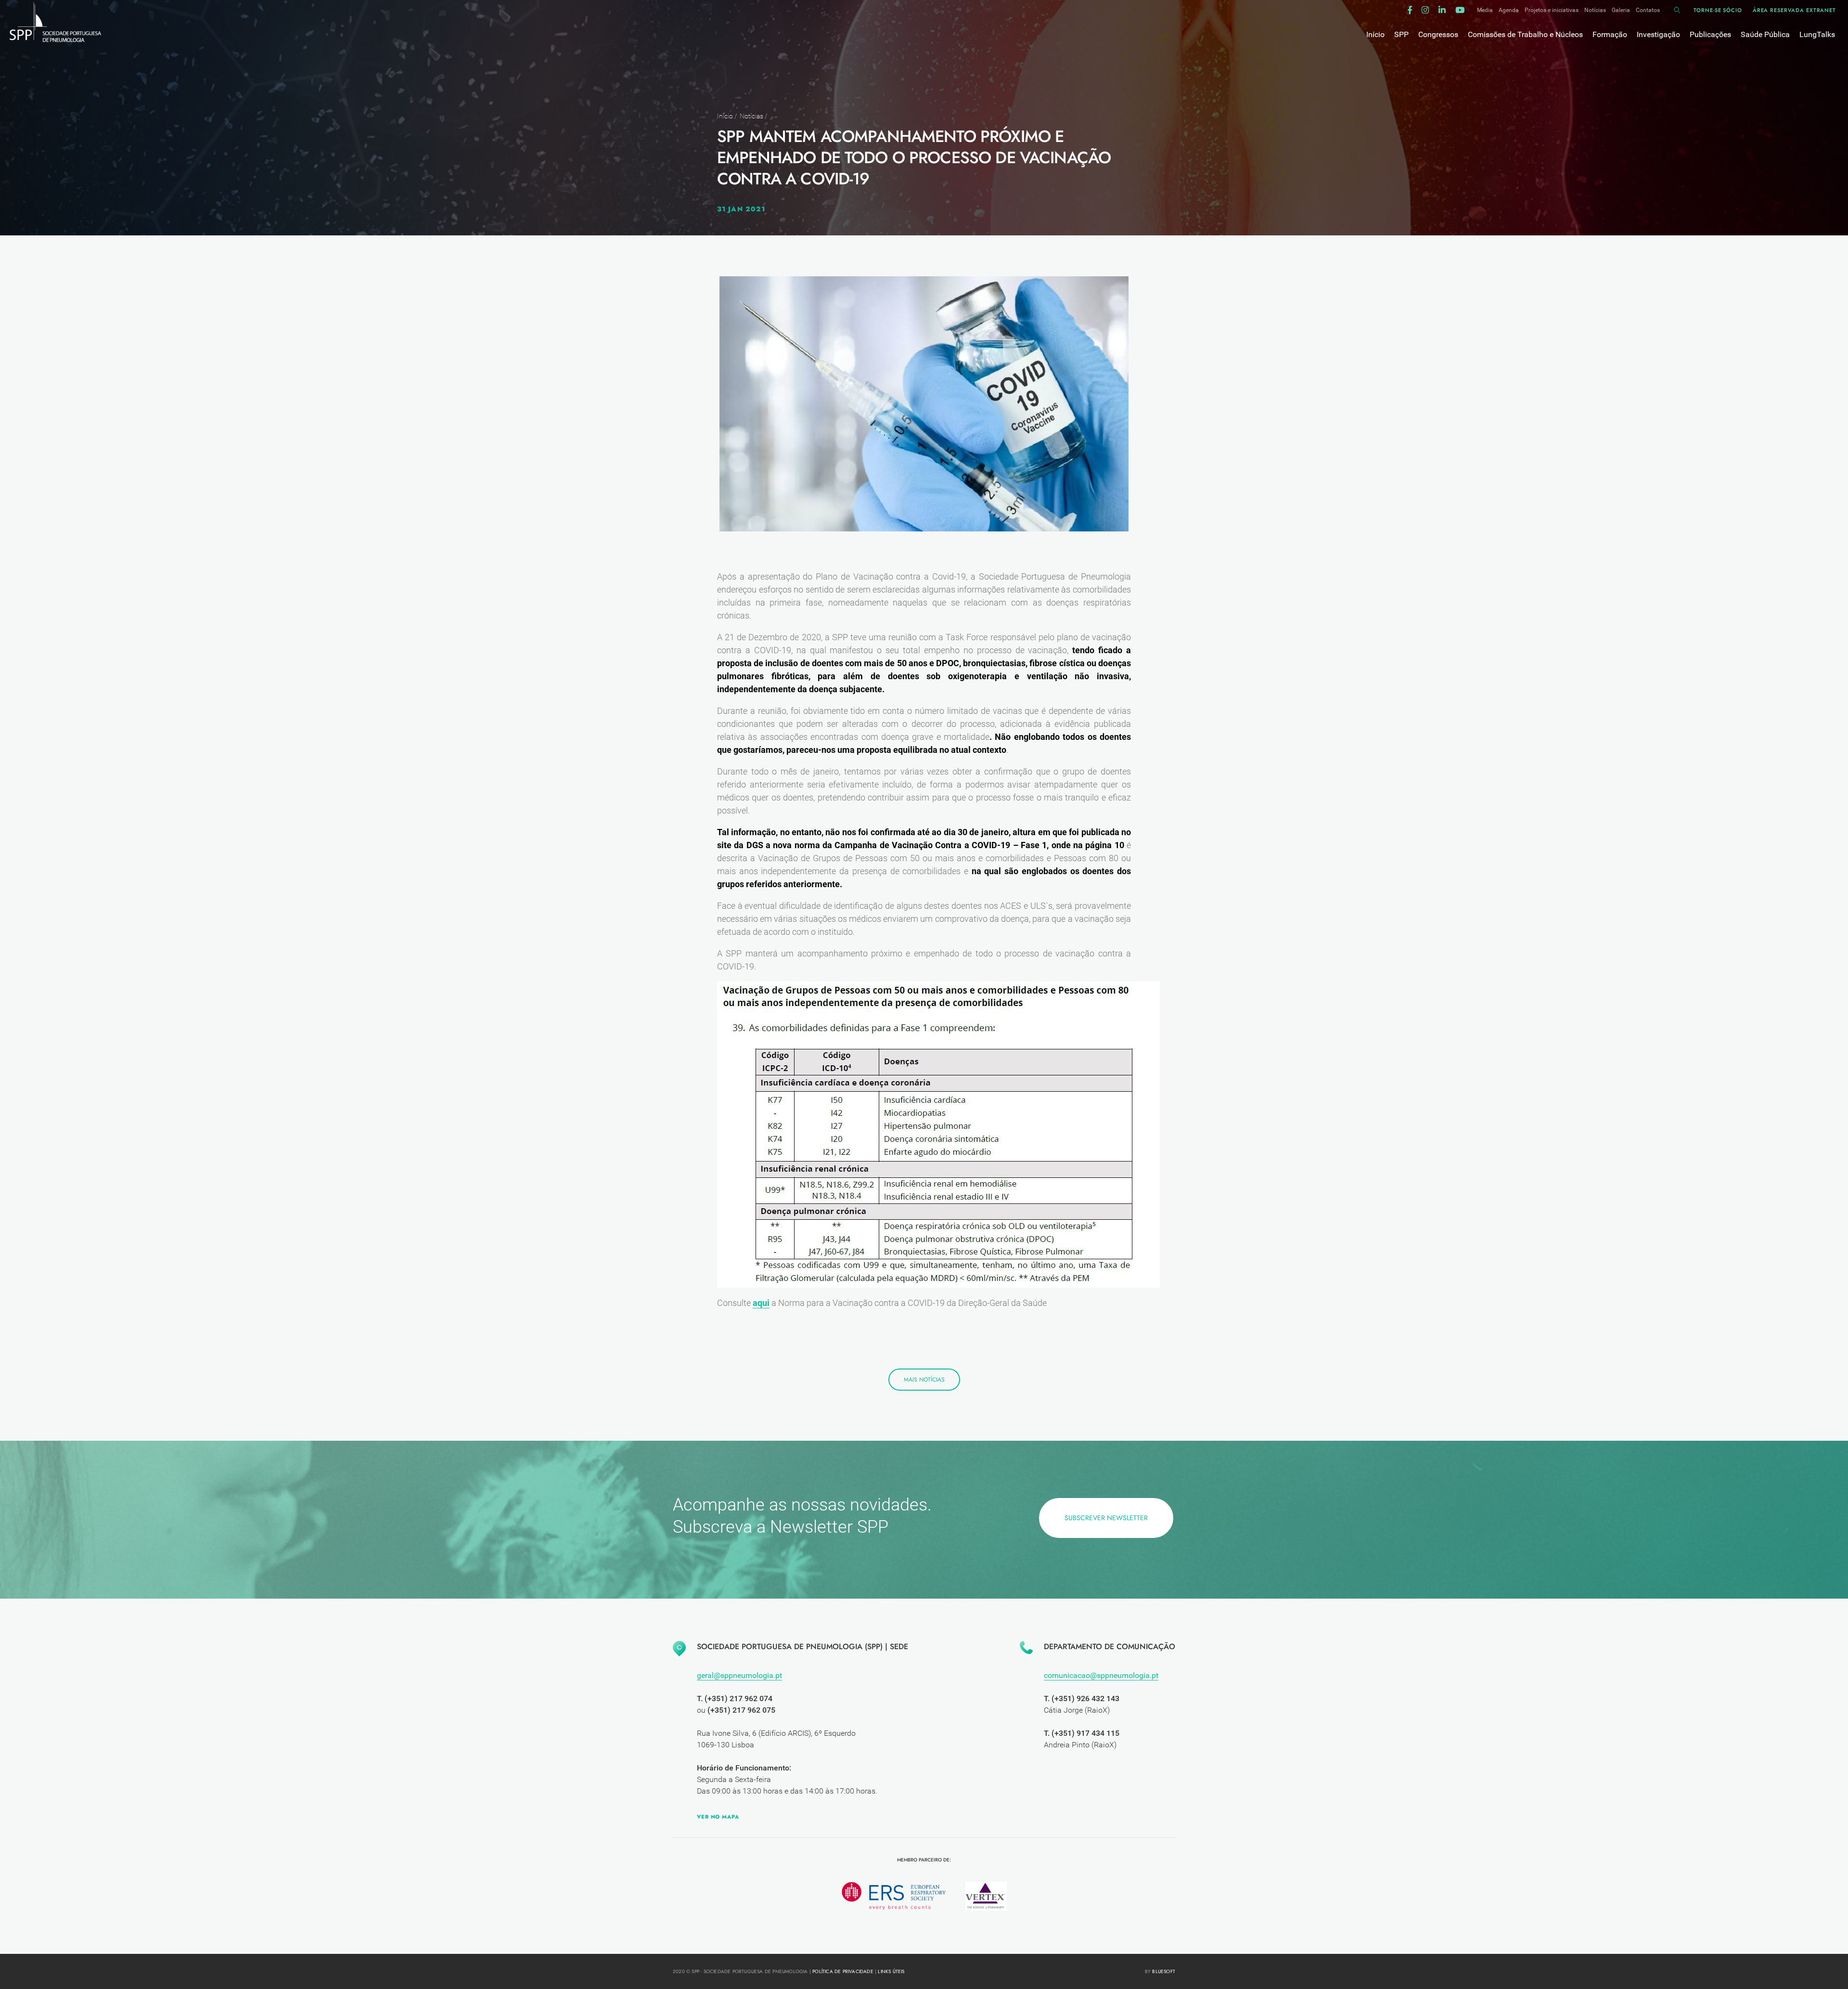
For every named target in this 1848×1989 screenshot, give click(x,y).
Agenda (1509, 10)
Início (725, 116)
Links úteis (891, 1971)
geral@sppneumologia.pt (739, 1675)
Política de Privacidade (843, 1971)
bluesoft (1164, 1971)
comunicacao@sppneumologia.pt (1101, 1675)
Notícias (1595, 10)
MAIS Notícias (924, 1380)
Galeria (1621, 10)
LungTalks (1817, 34)
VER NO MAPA (718, 1817)
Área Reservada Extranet (1794, 10)
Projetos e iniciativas (1552, 10)
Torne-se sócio (1718, 10)
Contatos (1648, 10)
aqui (761, 1303)
